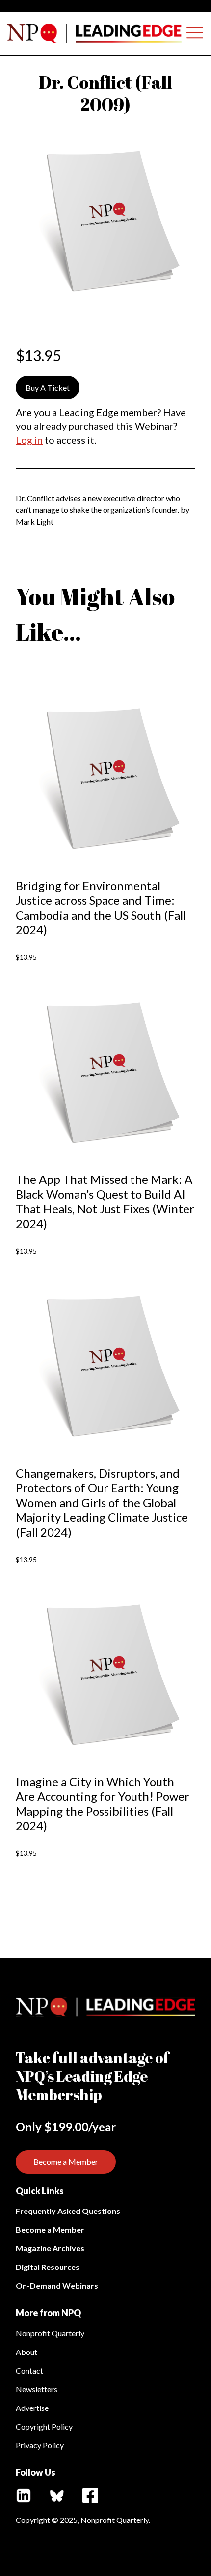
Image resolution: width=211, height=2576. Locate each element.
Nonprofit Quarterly (50, 2333)
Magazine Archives (50, 2248)
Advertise (32, 2408)
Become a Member (66, 2162)
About (26, 2352)
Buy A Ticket (48, 387)
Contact (29, 2370)
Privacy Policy (40, 2445)
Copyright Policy (44, 2426)
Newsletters (37, 2389)
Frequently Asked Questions (68, 2211)
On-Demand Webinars (57, 2285)
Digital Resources (48, 2267)
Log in (29, 440)
